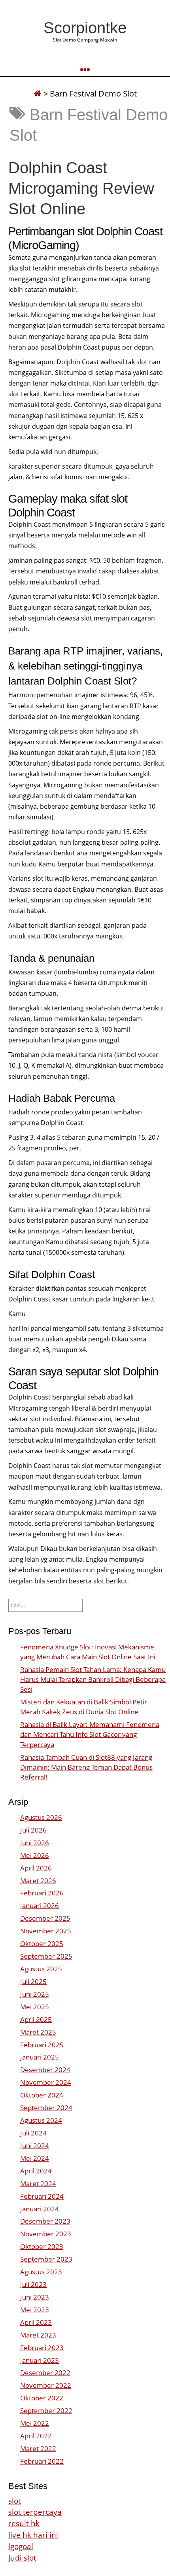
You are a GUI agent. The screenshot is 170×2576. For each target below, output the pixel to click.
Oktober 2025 (42, 1943)
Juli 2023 (33, 2284)
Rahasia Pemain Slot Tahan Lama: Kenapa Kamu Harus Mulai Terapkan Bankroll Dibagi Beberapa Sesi (93, 1679)
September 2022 (46, 2411)
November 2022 (46, 2385)
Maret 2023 (38, 2335)
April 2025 (36, 2019)
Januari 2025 (40, 2057)
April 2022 (36, 2436)
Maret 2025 (38, 2032)
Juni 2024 (35, 2146)
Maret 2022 (38, 2448)
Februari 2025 (42, 2045)
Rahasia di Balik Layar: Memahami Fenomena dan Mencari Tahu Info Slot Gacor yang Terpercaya (90, 1734)
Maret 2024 (38, 2184)
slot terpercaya (35, 2512)
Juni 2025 (35, 1994)
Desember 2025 (45, 1918)
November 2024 (46, 2082)
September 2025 (46, 1956)
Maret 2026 (38, 1881)
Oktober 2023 (42, 2246)
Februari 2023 (42, 2348)
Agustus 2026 (41, 1817)
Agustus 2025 (41, 1969)
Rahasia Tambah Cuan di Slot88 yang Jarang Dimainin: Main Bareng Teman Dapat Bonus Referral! (86, 1767)
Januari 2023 (40, 2360)
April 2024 (36, 2171)
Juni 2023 (35, 2297)
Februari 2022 (42, 2461)
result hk (24, 2523)
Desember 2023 (45, 2221)
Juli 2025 (33, 1981)
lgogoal (21, 2546)
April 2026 (36, 1868)
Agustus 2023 (41, 2272)
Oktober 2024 (42, 2095)
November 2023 (46, 2234)
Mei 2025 (35, 2007)
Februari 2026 (42, 1893)
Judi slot (22, 2558)
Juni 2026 (35, 1843)
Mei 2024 (35, 2158)
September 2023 (46, 2259)
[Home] (38, 94)
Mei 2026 (35, 1855)
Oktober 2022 (42, 2398)
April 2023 (36, 2322)
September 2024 (46, 2108)
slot (15, 2501)
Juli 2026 (33, 1830)
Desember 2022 (45, 2373)
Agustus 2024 (41, 2120)
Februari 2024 (42, 2196)
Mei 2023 (35, 2310)
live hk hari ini (33, 2535)
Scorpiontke (85, 28)
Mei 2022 (35, 2423)
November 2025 (46, 1931)
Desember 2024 (45, 2070)
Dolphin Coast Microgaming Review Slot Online (81, 188)
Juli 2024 (33, 2133)
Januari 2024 (40, 2209)
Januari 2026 (40, 1906)
